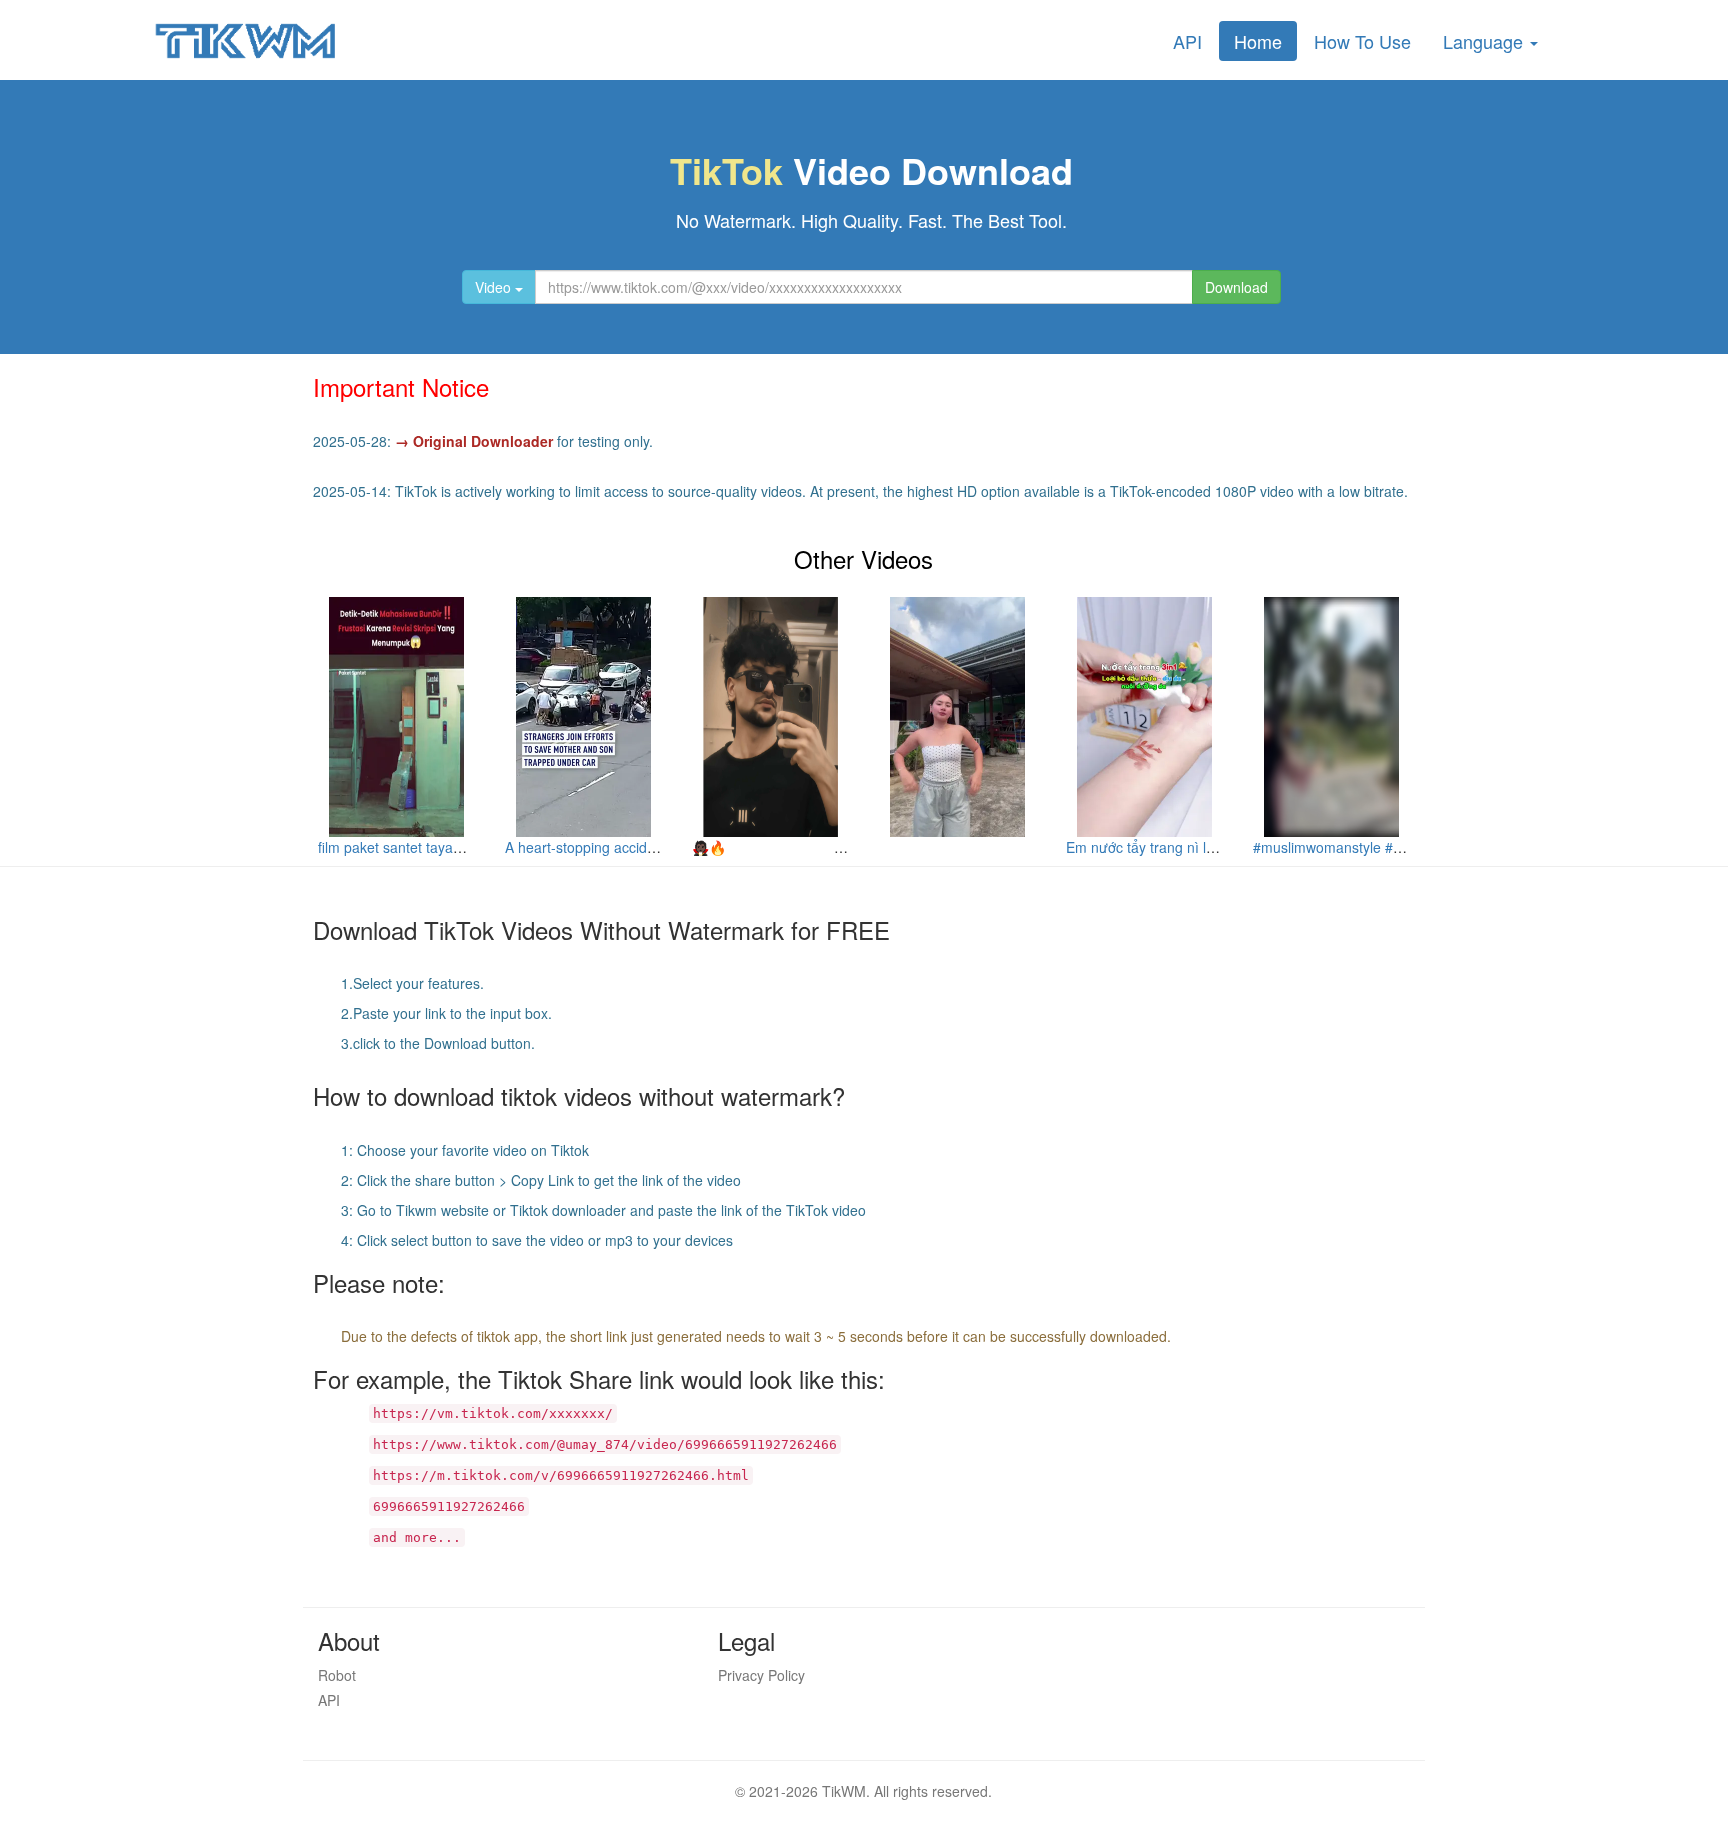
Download (1236, 287)
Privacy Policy (761, 1675)
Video (495, 287)
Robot (337, 1675)
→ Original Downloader (474, 441)
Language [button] (1485, 41)
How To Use (1362, 41)
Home (1258, 41)
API (1187, 41)
